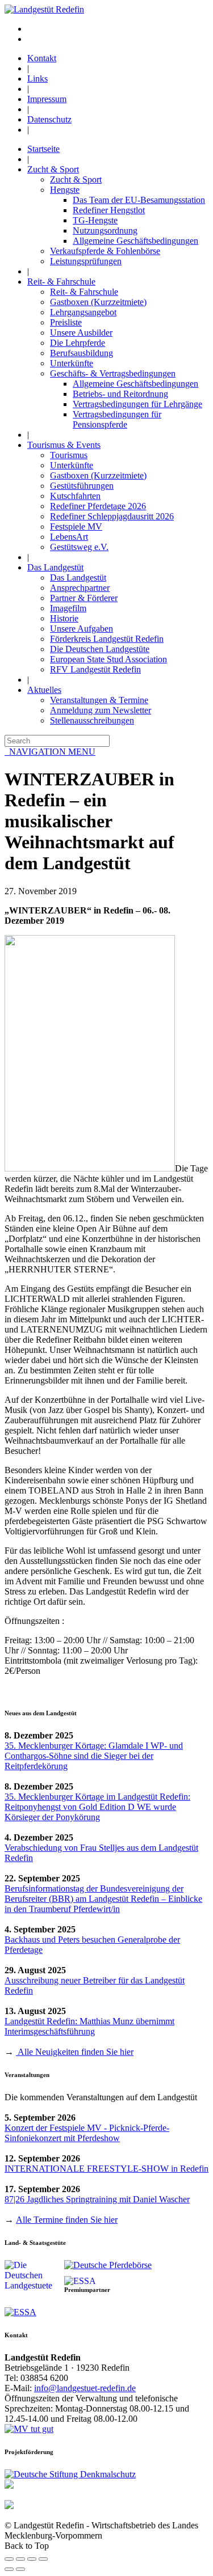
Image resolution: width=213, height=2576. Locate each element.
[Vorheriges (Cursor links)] (9, 2569)
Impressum (47, 99)
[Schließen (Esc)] (9, 2559)
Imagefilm (68, 608)
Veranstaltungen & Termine (99, 700)
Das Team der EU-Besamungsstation (139, 200)
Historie (64, 618)
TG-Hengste (95, 220)
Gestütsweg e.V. (79, 547)
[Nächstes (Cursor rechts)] (20, 2569)
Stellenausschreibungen (92, 720)
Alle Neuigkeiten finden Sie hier (75, 2052)
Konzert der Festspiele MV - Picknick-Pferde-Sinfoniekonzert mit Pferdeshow (87, 2133)
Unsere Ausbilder (81, 333)
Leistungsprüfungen (86, 261)
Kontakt (42, 58)
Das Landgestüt (55, 567)
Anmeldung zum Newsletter (101, 710)
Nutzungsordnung (105, 230)
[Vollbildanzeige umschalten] (32, 2559)
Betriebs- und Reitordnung (120, 394)
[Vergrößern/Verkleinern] (43, 2559)
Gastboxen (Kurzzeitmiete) (98, 302)
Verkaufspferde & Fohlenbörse (105, 251)
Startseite (43, 149)
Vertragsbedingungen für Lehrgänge (137, 404)
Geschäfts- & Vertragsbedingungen (113, 373)
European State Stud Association (108, 659)
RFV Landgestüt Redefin (95, 669)
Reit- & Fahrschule (61, 282)
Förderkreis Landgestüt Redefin (107, 639)
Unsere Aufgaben (82, 629)
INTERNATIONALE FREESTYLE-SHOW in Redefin (106, 2169)
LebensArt (69, 537)
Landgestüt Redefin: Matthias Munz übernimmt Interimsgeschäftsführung (89, 2026)
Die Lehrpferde (78, 343)
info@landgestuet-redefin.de (85, 2388)
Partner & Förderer (84, 598)
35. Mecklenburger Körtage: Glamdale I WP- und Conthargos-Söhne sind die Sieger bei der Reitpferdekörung (94, 1756)
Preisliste (66, 322)
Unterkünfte (72, 363)
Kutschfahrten (75, 496)
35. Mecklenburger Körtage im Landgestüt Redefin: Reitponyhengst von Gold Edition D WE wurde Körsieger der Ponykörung (97, 1807)
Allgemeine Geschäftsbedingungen (135, 241)
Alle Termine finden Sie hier (67, 2220)
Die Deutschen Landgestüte (100, 649)
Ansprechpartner (80, 588)
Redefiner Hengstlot (109, 210)
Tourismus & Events (64, 445)
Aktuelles (44, 690)
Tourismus (69, 455)
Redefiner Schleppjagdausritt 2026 (112, 516)
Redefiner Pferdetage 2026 (98, 506)
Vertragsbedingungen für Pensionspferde (117, 419)
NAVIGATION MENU (50, 752)
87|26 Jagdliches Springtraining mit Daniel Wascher (97, 2199)
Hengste (65, 190)
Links (37, 79)
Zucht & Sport (53, 169)
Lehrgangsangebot (83, 312)
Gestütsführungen (82, 486)
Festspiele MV (76, 526)
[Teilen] (20, 2559)
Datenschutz (49, 119)
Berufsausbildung (82, 353)
